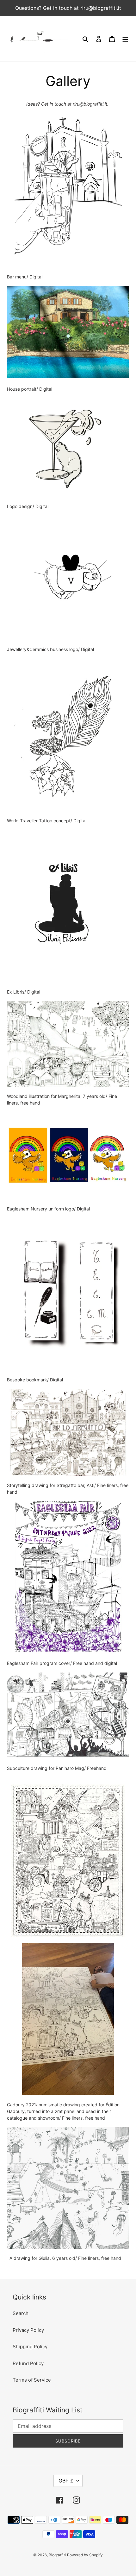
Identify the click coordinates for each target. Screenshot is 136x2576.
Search (21, 2313)
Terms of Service (32, 2380)
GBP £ (66, 2481)
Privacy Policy (28, 2330)
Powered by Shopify (85, 2555)
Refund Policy (28, 2363)
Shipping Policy (30, 2347)
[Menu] (125, 39)
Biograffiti (57, 2555)
